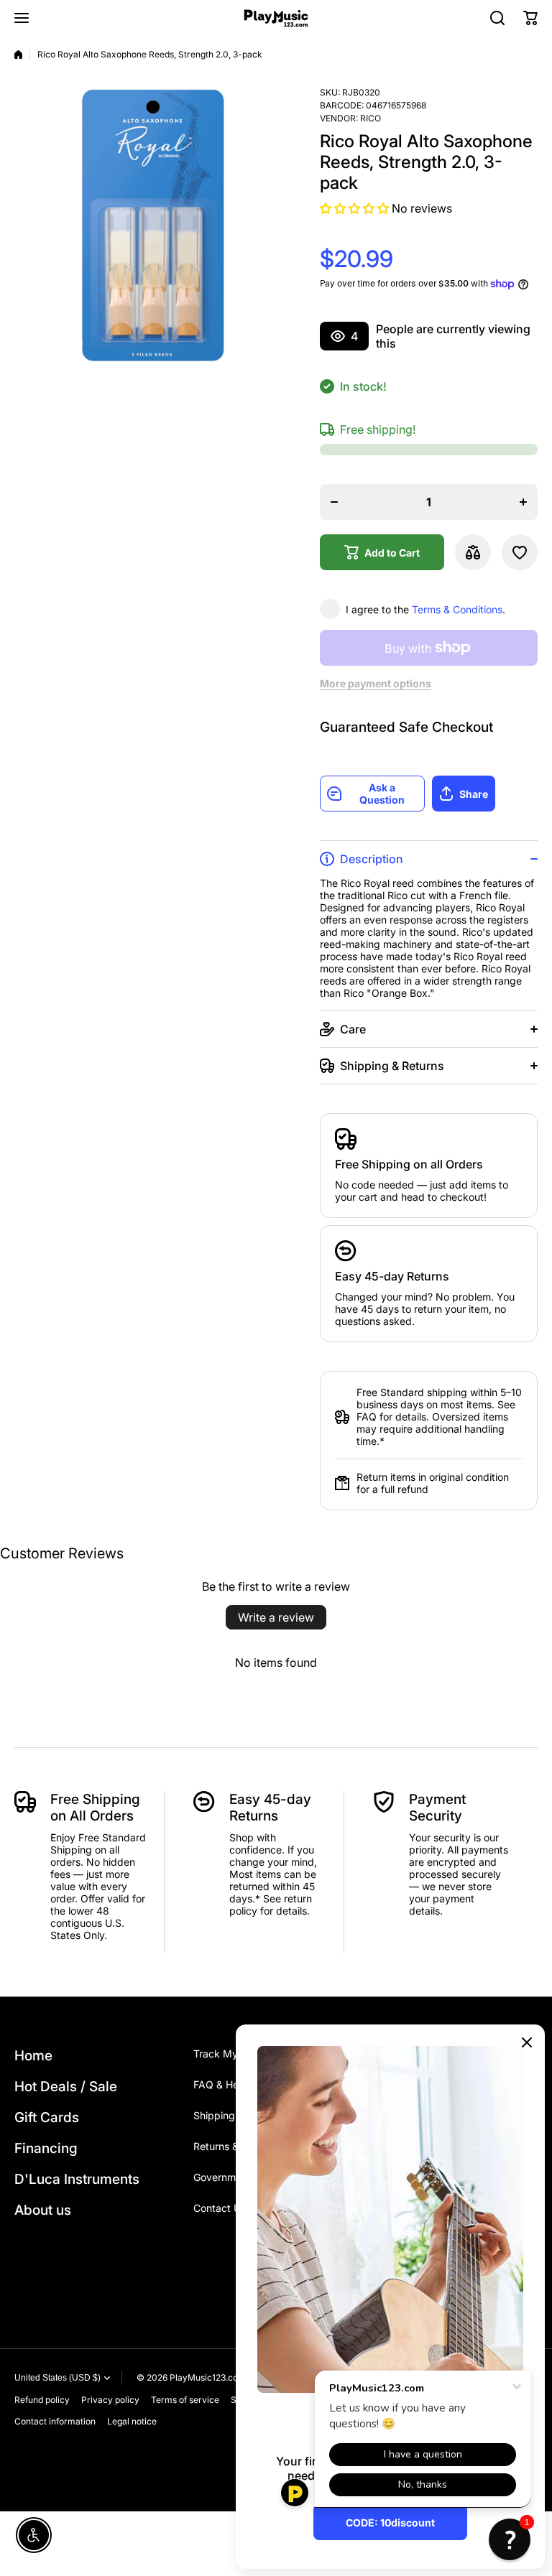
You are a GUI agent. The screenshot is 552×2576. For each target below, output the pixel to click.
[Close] (527, 2042)
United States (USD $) (57, 2378)
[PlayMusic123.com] (276, 18)
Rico (371, 118)
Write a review (276, 1617)
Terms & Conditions (457, 609)
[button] (530, 18)
